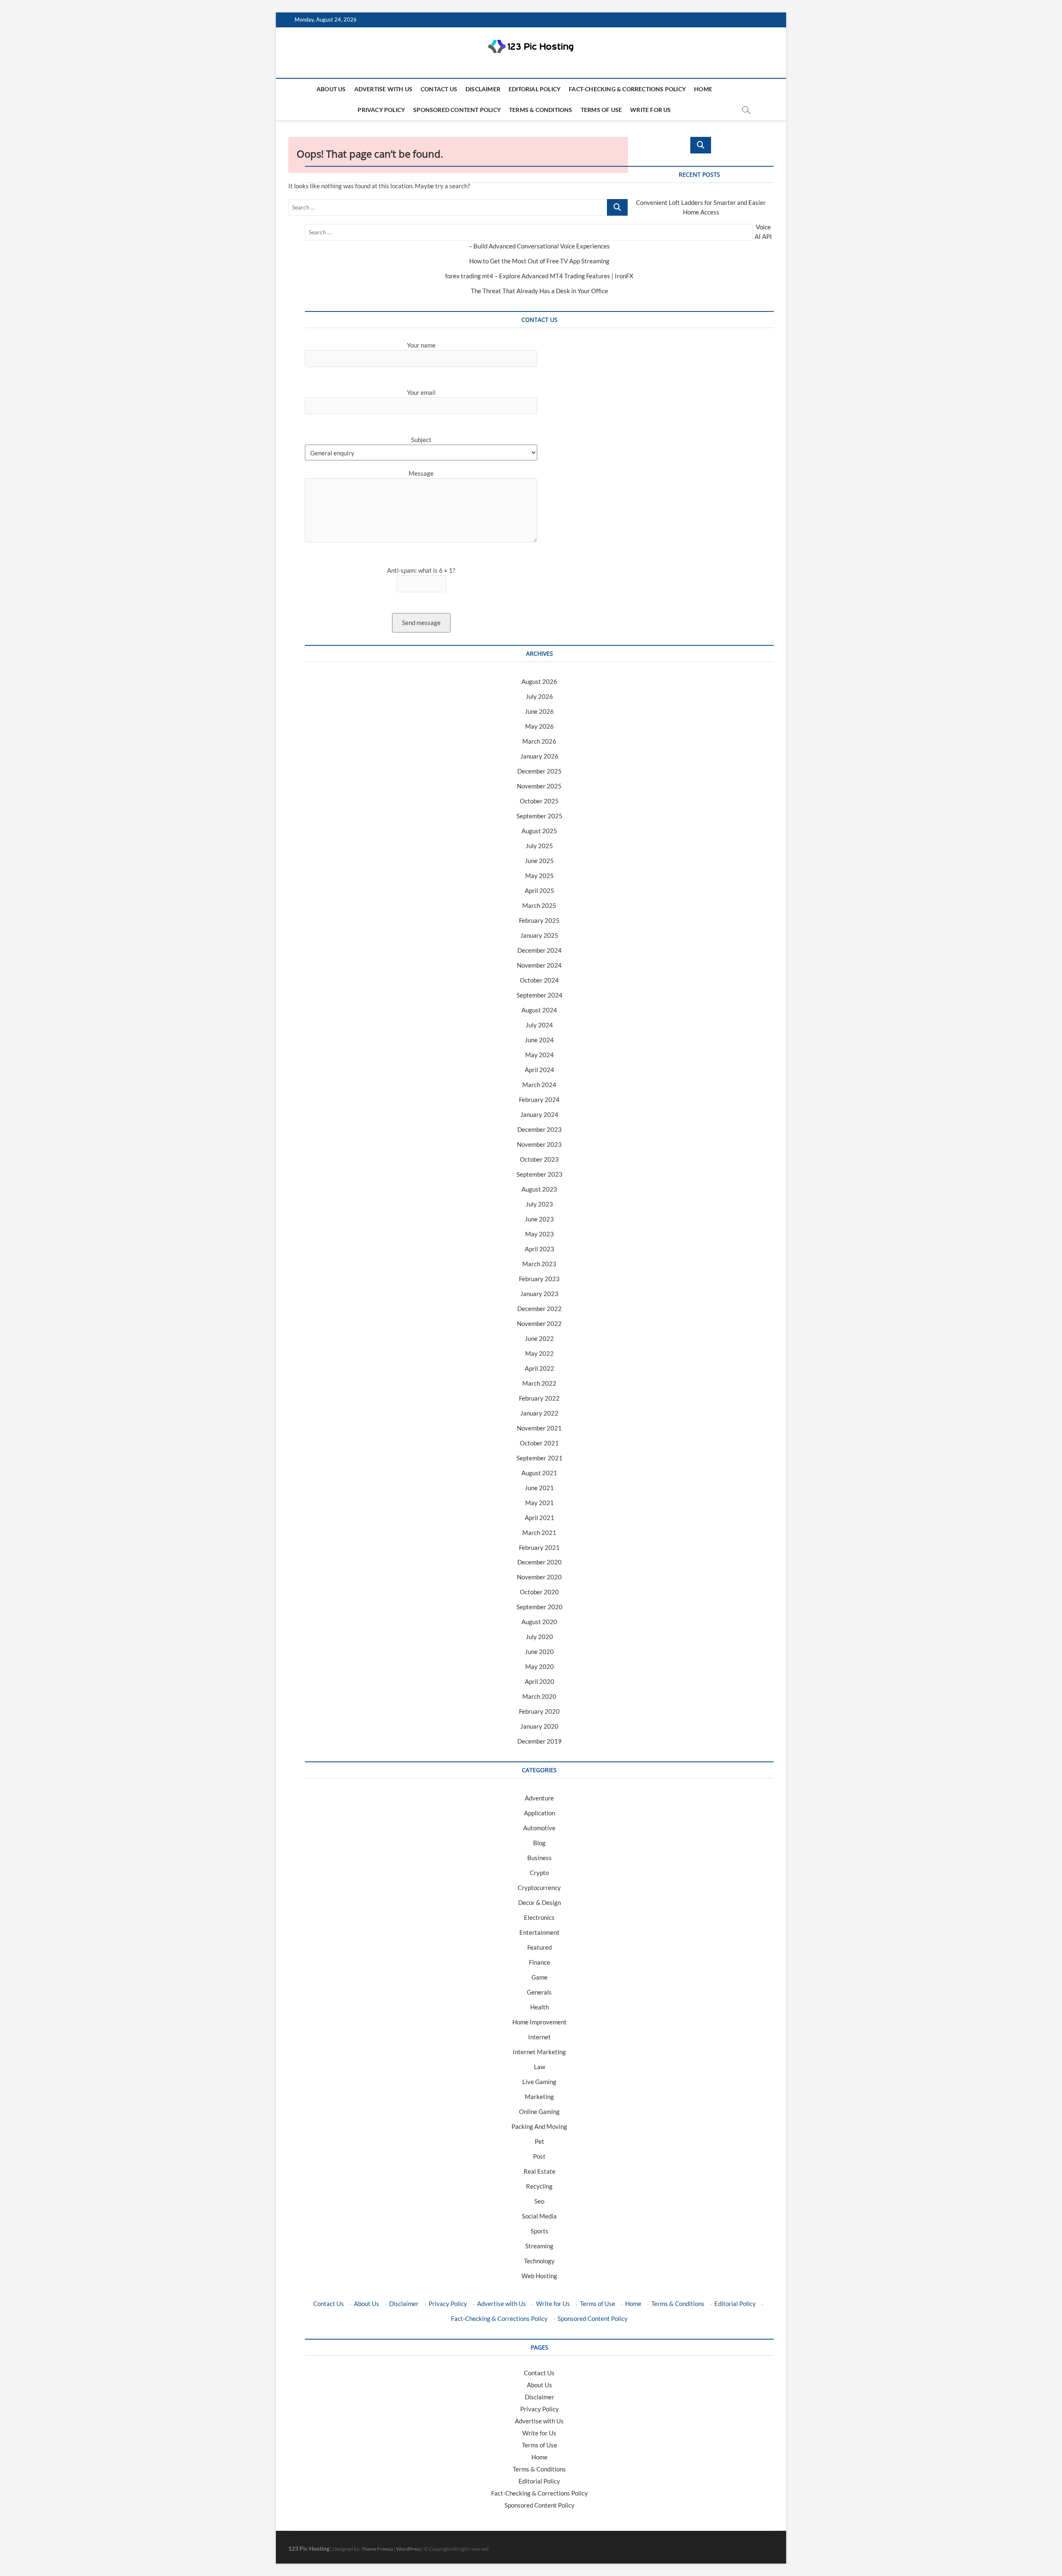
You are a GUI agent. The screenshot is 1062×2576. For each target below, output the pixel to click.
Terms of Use (601, 110)
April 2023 (540, 1249)
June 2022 (539, 1338)
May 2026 (540, 726)
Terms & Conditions (541, 110)
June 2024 (539, 1040)
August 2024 (539, 1010)
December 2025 (540, 771)
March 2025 (539, 905)
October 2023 (539, 1159)
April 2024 (540, 1070)
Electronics (539, 1917)
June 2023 (539, 1219)
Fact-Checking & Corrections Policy (627, 89)
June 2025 (539, 861)
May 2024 (540, 1055)
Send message (421, 623)
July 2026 (539, 696)
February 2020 (539, 1711)
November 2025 (539, 786)
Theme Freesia (377, 2549)
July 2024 (539, 1025)
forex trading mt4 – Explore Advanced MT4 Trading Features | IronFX (539, 276)
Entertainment (540, 1932)
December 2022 (540, 1309)
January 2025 (539, 935)
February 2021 (539, 1547)
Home (703, 89)
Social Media (539, 2216)
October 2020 (539, 1592)
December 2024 (540, 950)
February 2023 (539, 1279)
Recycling (539, 2186)
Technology (539, 2261)
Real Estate (540, 2171)
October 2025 (539, 801)
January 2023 (539, 1294)
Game (540, 1977)
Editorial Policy (535, 89)
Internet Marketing (539, 2052)
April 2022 (540, 1368)
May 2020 (540, 1666)
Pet (540, 2141)
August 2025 (539, 831)
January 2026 (539, 756)
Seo (539, 2201)
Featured (540, 1947)
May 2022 (540, 1353)
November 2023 (539, 1144)
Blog (539, 1843)
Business (540, 1858)
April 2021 (540, 1518)
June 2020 (539, 1652)
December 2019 (540, 1741)
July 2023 (539, 1204)
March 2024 (539, 1085)
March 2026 (539, 741)
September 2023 (540, 1174)
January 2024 (539, 1114)
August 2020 (539, 1622)
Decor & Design (540, 1902)
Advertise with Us (383, 89)
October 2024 (539, 980)
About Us (331, 89)
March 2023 (539, 1264)
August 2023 (539, 1189)
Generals (539, 1992)
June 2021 (539, 1488)
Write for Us (650, 110)
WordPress (408, 2549)
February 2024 (539, 1099)
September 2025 (540, 816)
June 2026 (539, 711)
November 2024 (539, 965)
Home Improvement (540, 2022)
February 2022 (539, 1398)
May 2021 (540, 1503)
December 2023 (540, 1129)
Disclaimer (483, 89)
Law (540, 2067)
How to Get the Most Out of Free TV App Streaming (539, 261)
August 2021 (539, 1473)
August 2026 (539, 681)
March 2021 (539, 1532)
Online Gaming (539, 2111)
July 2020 (539, 1637)
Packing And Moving (539, 2126)
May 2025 (540, 876)
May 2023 (540, 1234)
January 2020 (539, 1726)
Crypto (539, 1873)
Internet (540, 2037)
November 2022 (539, 1323)
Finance (540, 1962)
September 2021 (540, 1458)
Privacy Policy (381, 110)
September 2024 (540, 995)
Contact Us (439, 89)
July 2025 (539, 846)
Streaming (539, 2246)
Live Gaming (539, 2082)
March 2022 (539, 1383)
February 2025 (539, 920)
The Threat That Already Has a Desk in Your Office (540, 291)
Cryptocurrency (539, 1888)
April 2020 (540, 1681)
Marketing (539, 2097)
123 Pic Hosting (309, 2548)
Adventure (539, 1798)
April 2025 (540, 890)
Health (540, 2007)
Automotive (539, 1828)
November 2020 (539, 1577)
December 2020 (540, 1562)
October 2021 (539, 1443)
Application (540, 1813)
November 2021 (539, 1428)
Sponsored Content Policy (457, 110)
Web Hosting (539, 2276)
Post (539, 2156)
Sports (540, 2231)
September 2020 (540, 1607)
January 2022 (539, 1413)
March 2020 (539, 1696)
